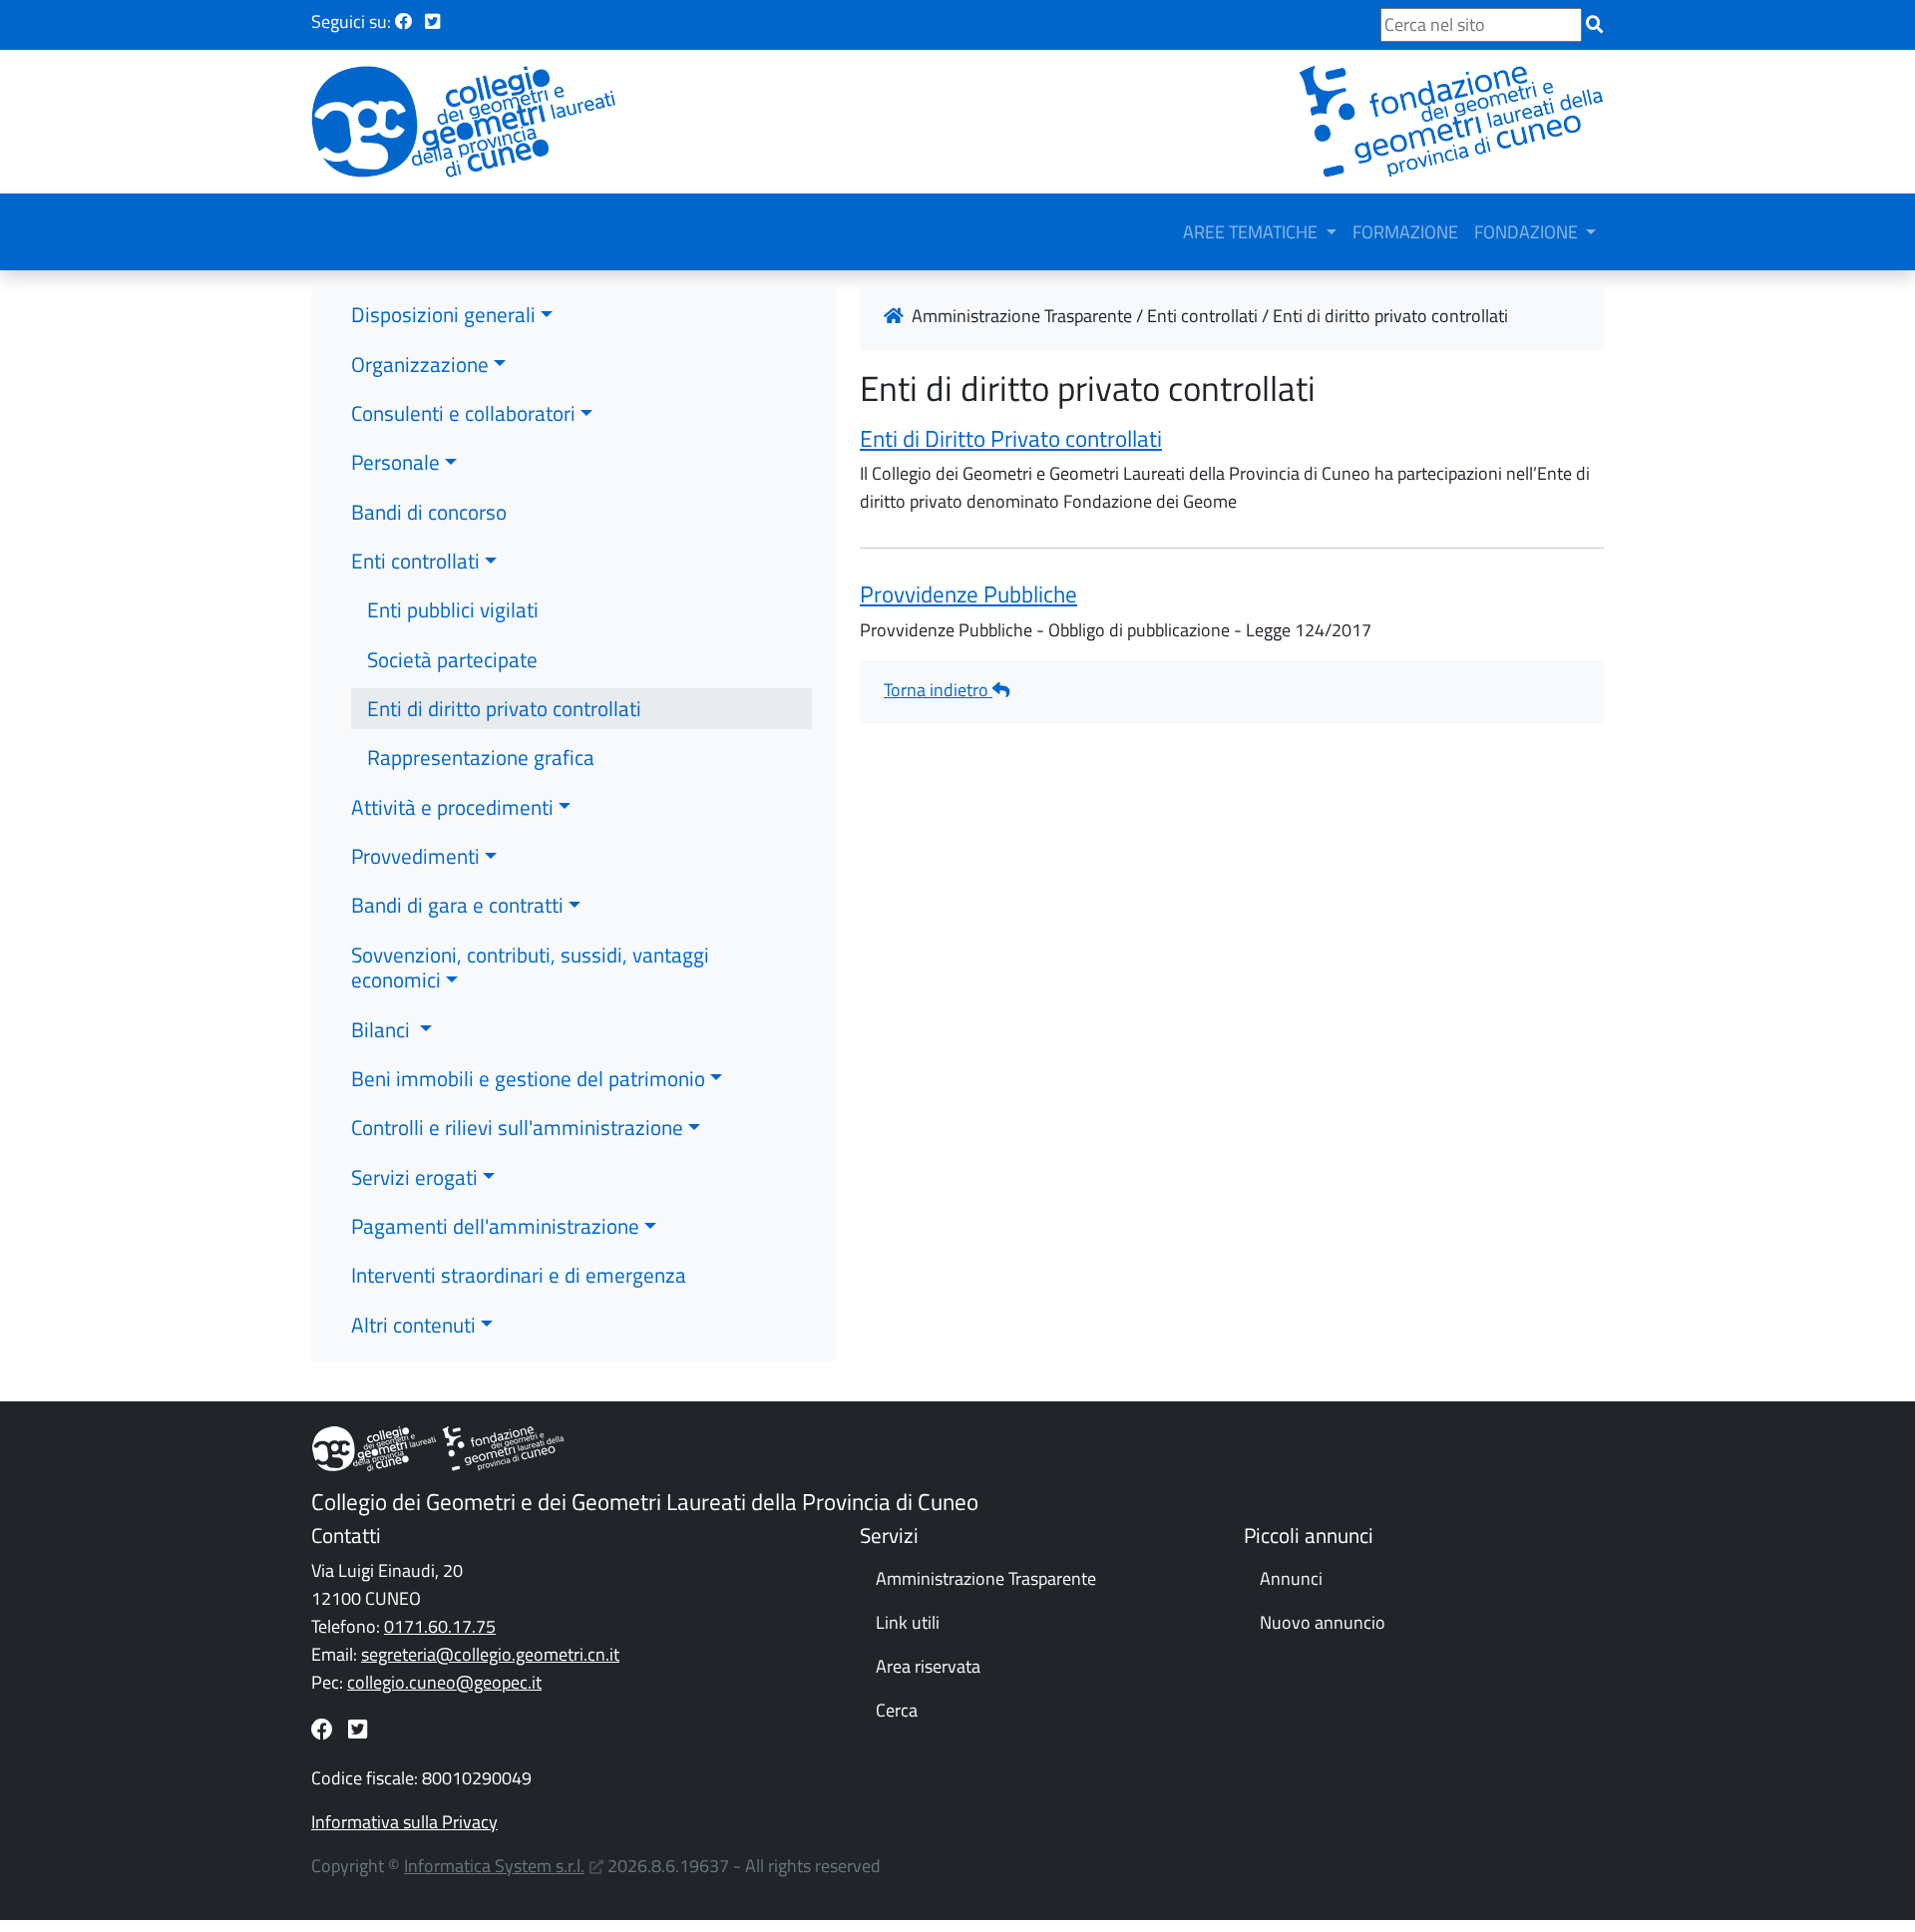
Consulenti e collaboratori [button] (463, 413)
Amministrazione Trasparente (986, 1578)
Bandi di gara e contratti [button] (457, 905)
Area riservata (928, 1666)
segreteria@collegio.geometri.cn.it (490, 1654)
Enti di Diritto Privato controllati (1011, 438)
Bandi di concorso (429, 512)
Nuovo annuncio (1323, 1622)
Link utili (908, 1622)
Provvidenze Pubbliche (968, 594)
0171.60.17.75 (440, 1626)
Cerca (897, 1710)
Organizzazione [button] (420, 364)
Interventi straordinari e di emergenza (519, 1275)
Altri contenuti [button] (413, 1325)
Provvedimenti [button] (415, 856)
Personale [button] (395, 462)
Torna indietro (938, 690)
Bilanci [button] (383, 1029)
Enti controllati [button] (415, 561)
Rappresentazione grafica (481, 757)
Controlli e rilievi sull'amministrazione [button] (517, 1127)
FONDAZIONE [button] (1528, 232)
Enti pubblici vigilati (453, 609)
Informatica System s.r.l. (494, 1866)
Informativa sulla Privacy (404, 1822)
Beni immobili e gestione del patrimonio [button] (528, 1078)
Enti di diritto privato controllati (504, 708)
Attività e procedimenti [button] (452, 807)
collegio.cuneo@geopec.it (444, 1682)
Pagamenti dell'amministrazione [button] (495, 1226)
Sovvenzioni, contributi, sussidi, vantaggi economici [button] (530, 967)
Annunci (1291, 1578)
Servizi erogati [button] (414, 1177)
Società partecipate (452, 659)
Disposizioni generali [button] (443, 314)
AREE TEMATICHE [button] (1252, 232)
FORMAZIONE (1405, 232)
